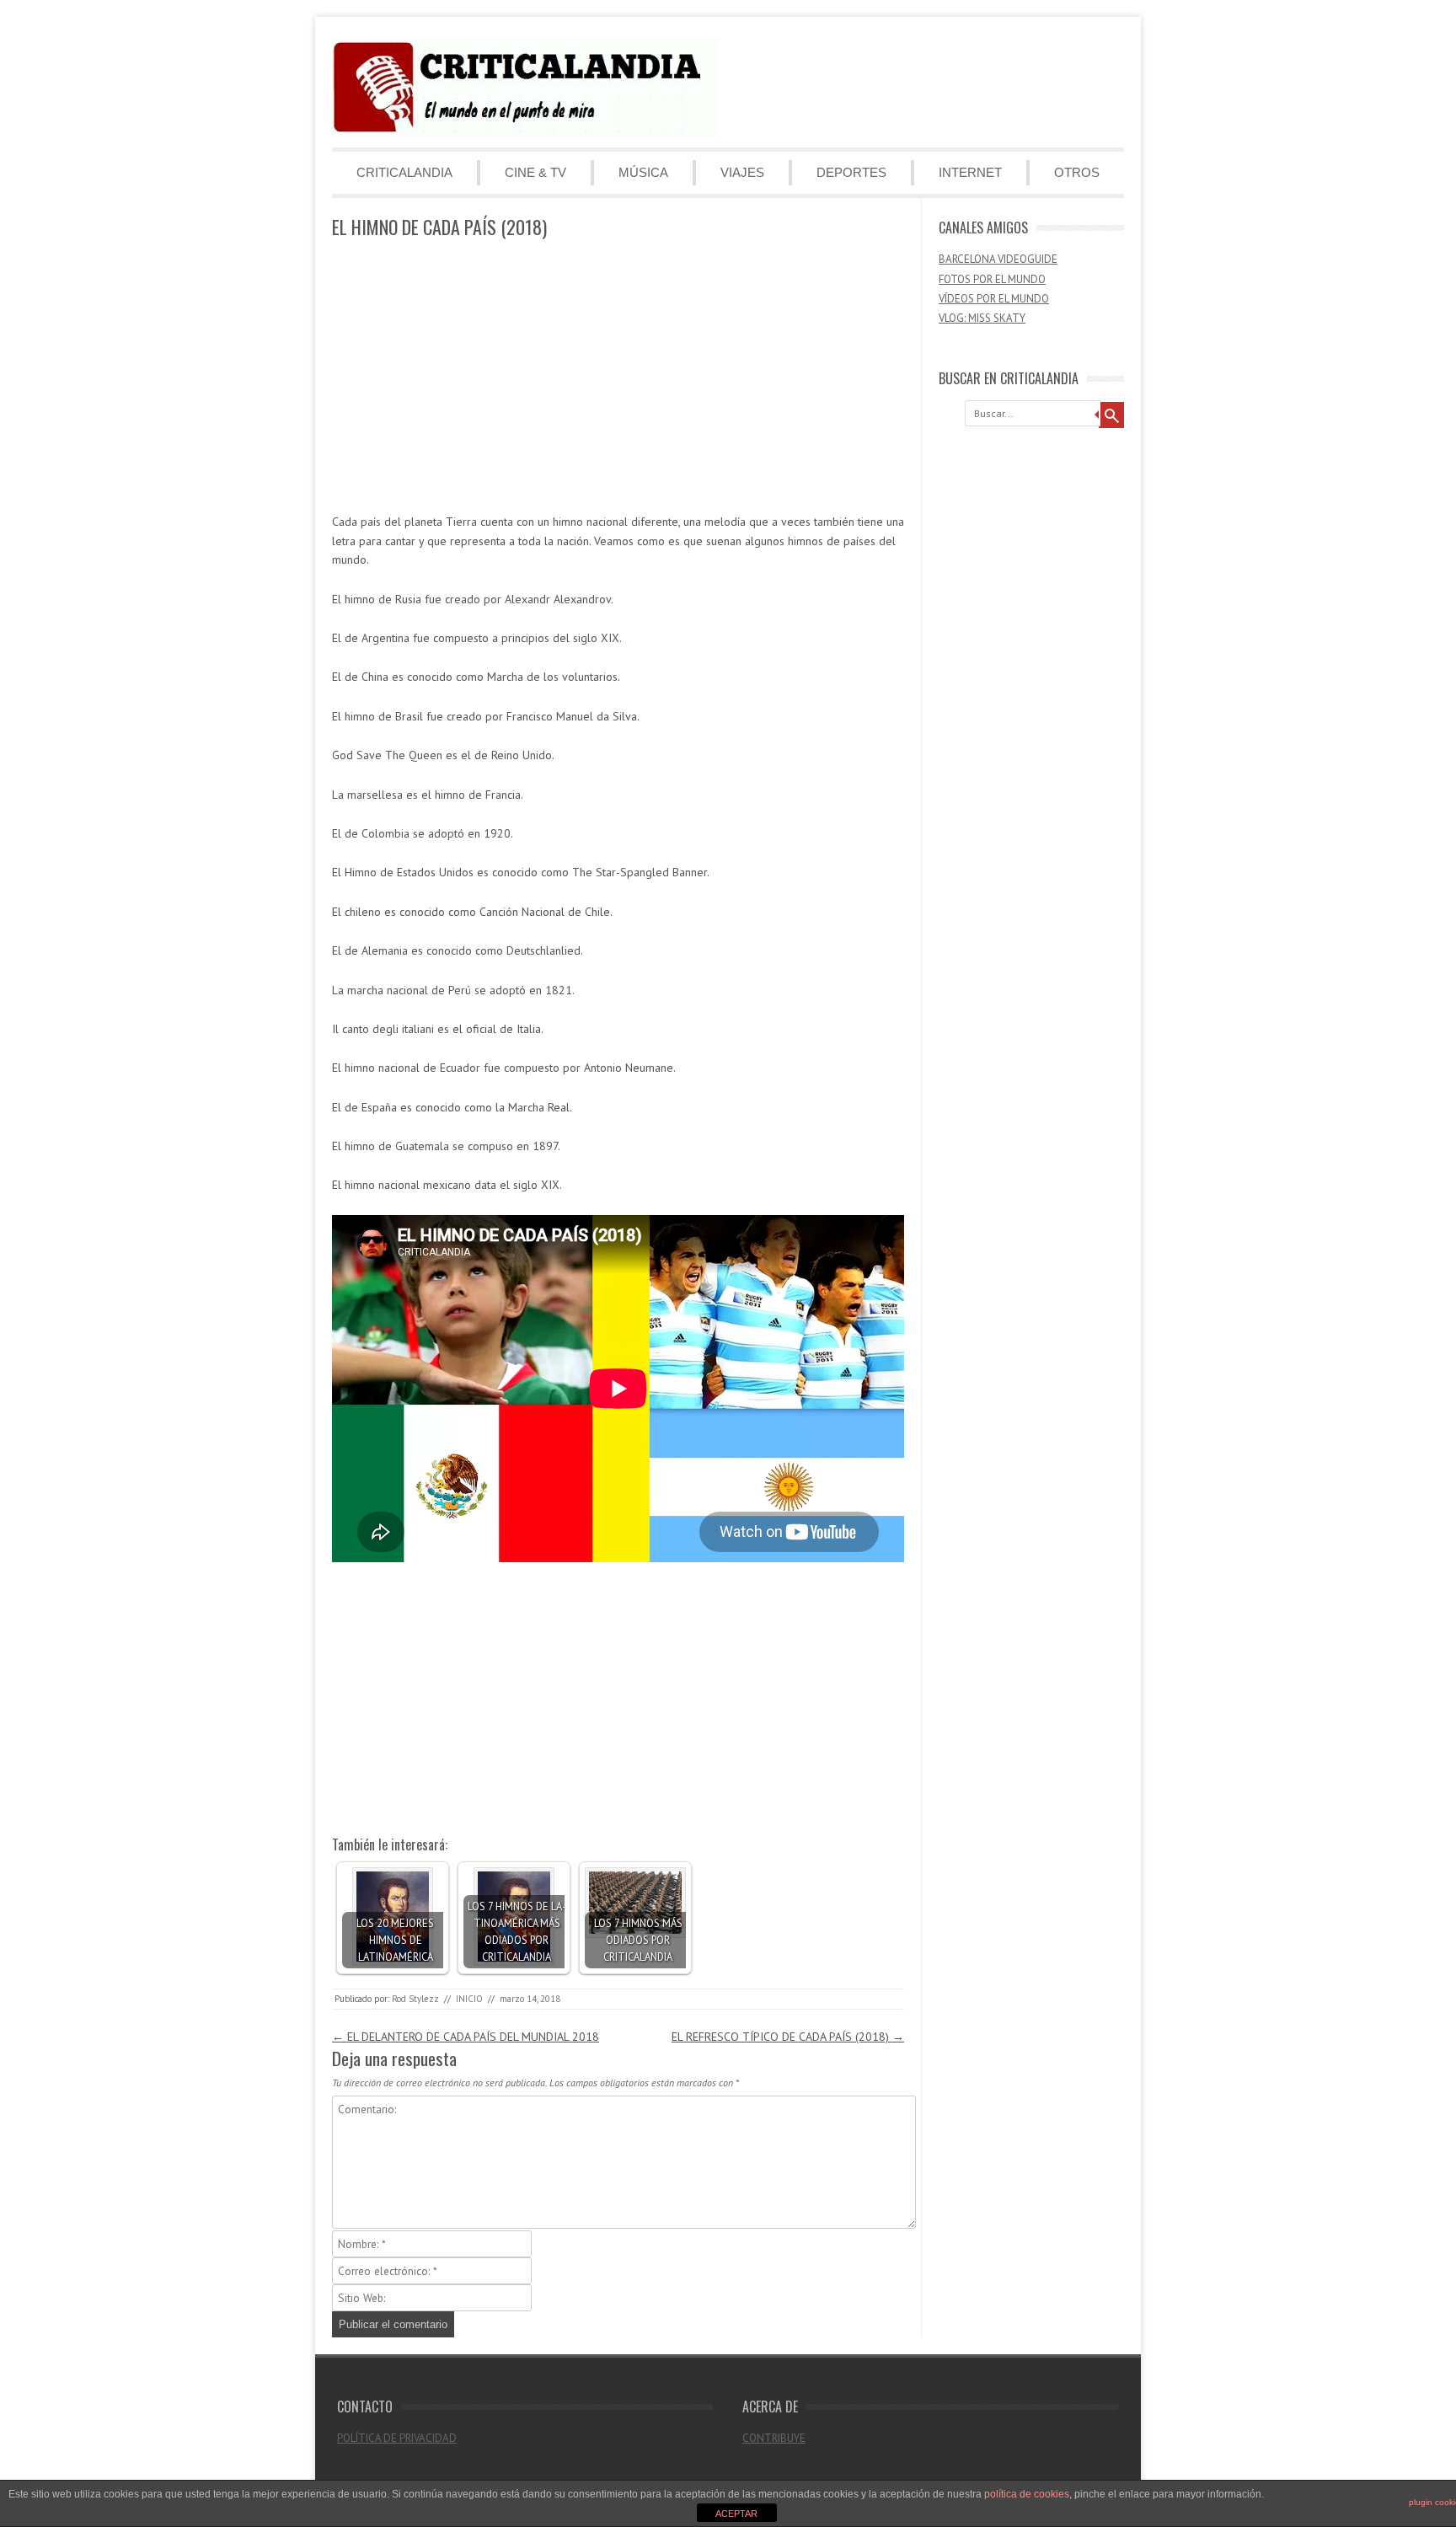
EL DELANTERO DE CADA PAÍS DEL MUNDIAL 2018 (466, 2037)
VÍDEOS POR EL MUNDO (994, 299)
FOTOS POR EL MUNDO (992, 279)
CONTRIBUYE (774, 2438)
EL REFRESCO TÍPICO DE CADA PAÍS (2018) (788, 2037)
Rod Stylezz (415, 1999)
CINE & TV (535, 172)
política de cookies (1027, 2494)
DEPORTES (851, 172)
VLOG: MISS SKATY (982, 318)
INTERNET (970, 172)
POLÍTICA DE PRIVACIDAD (397, 2438)
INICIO (469, 1999)
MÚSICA (643, 172)
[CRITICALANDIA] (526, 133)
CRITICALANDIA (404, 172)
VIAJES (742, 172)
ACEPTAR (736, 2514)
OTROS (1077, 172)
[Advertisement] (618, 377)
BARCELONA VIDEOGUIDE (998, 259)
